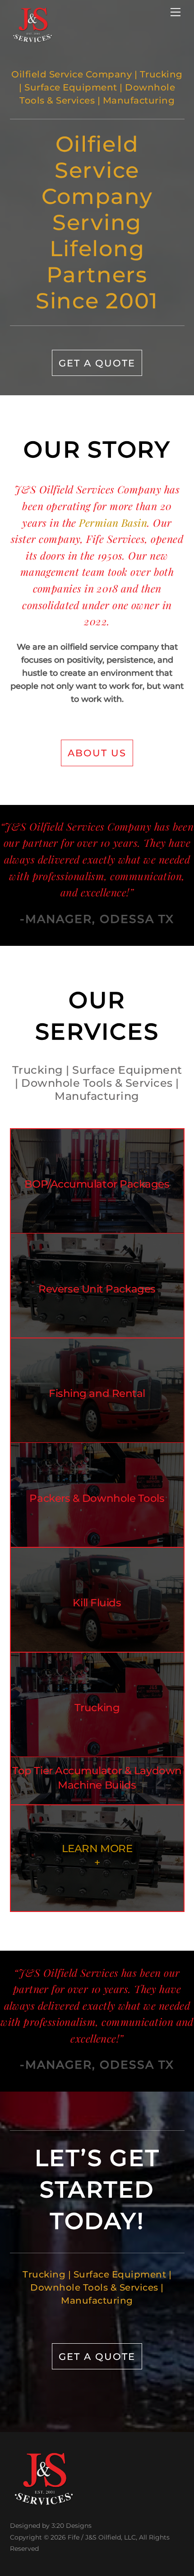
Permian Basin (113, 522)
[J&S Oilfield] (32, 39)
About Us (97, 753)
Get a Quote (97, 363)
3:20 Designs (72, 2526)
